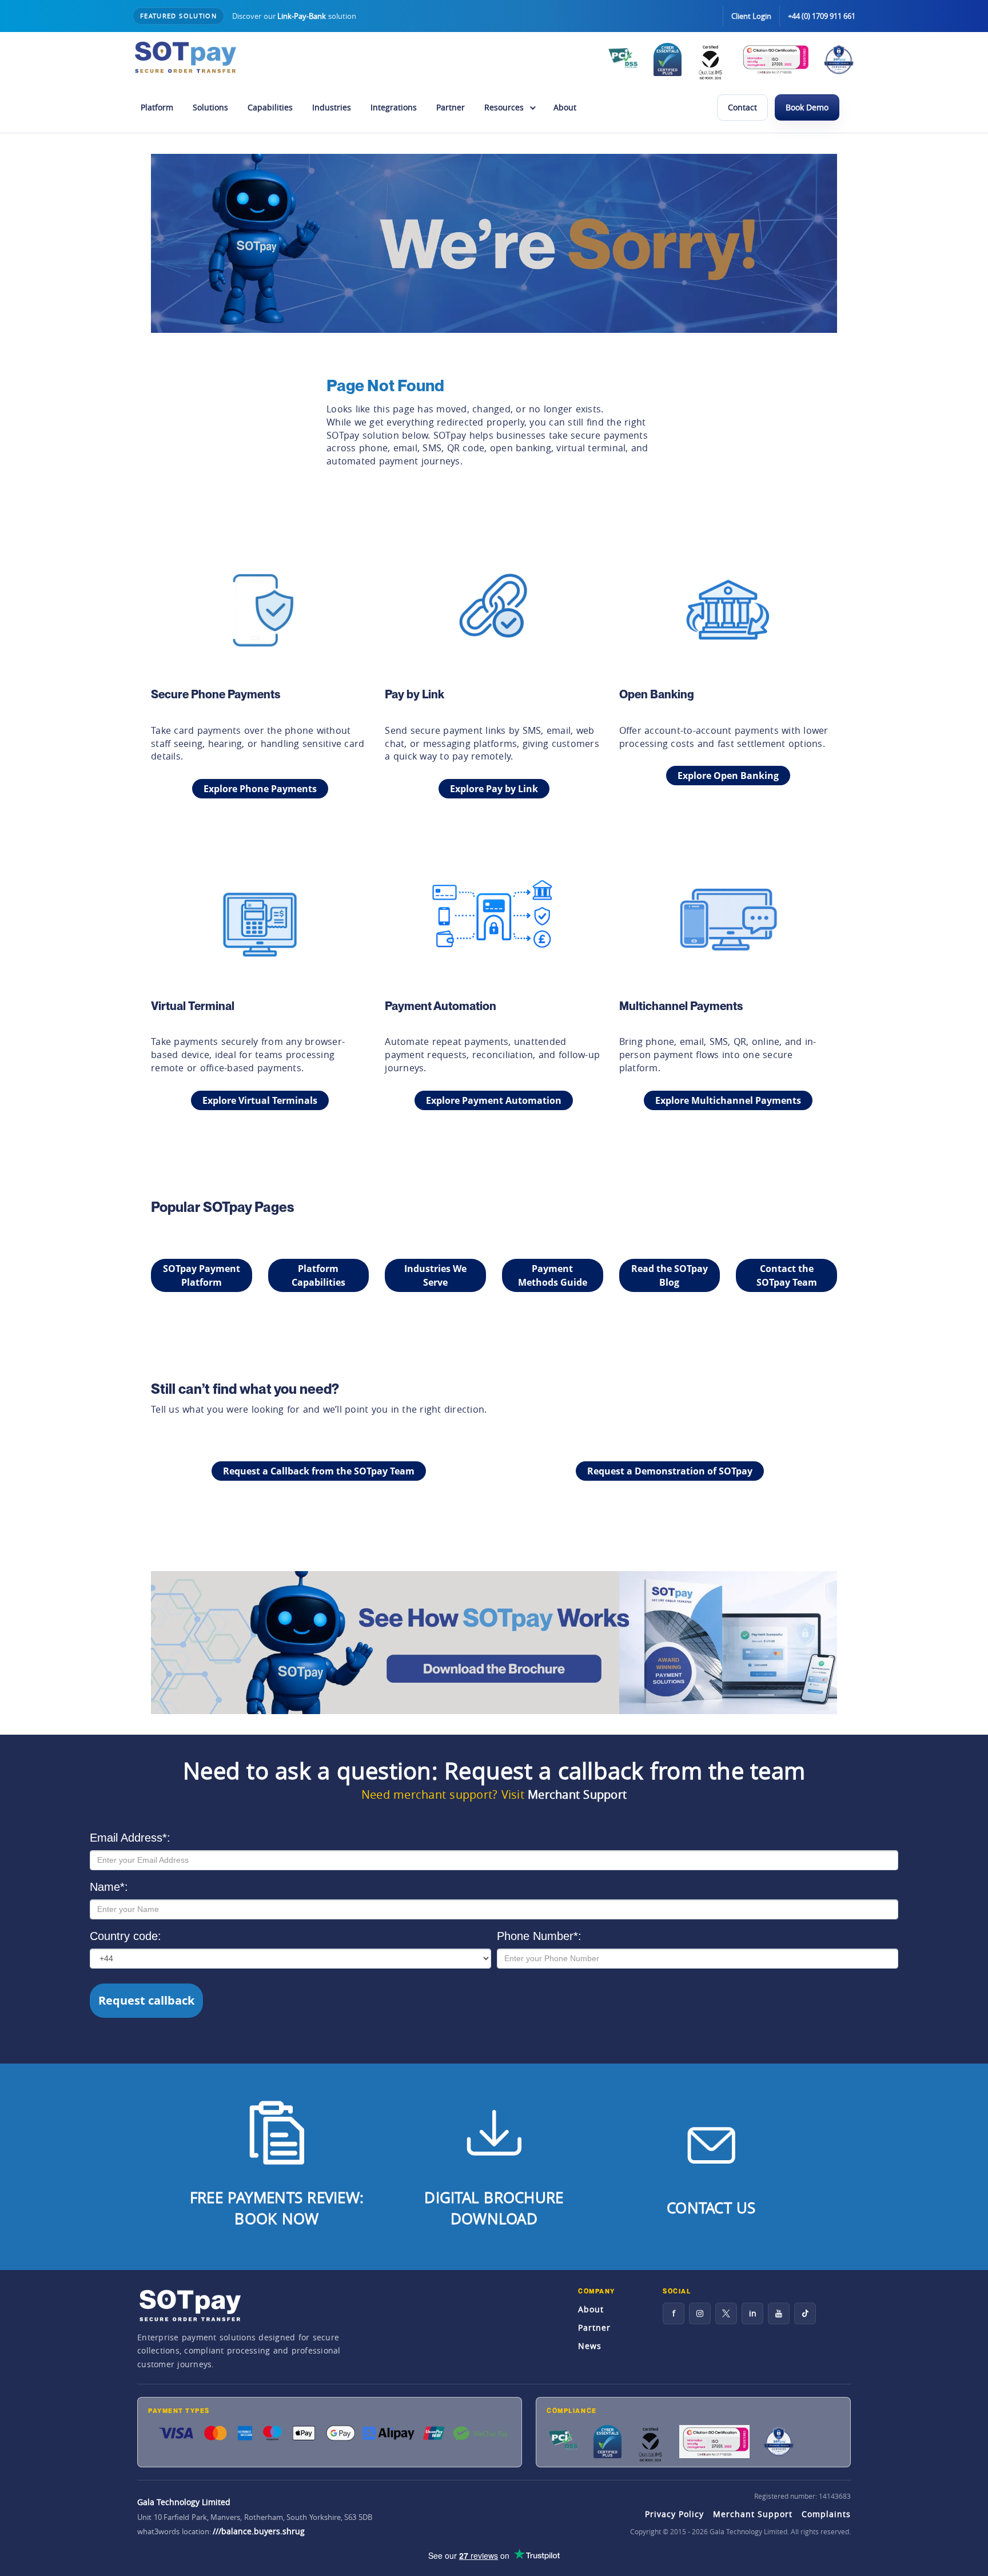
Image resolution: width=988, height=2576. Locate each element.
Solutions (210, 107)
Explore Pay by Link (494, 789)
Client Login (751, 16)
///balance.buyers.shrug (259, 2531)
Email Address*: (130, 1838)
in (753, 2313)
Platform (157, 107)
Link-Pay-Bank (302, 16)
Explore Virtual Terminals (260, 1100)
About (565, 107)
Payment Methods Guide (553, 1275)
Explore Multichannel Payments (728, 1100)
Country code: (126, 1936)
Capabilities (270, 107)
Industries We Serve (435, 1275)
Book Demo (807, 107)
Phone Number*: (539, 1936)
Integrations (394, 107)
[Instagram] (700, 2313)
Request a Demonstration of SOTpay (670, 1471)
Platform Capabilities (318, 1275)
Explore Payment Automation (494, 1100)
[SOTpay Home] (185, 57)
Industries (332, 107)
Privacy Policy (674, 2514)
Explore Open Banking (728, 776)
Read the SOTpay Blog (670, 1275)
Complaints (826, 2514)
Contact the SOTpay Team (787, 1275)
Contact (742, 107)
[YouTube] (779, 2313)
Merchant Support (577, 1794)
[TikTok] (805, 2313)
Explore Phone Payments (260, 789)
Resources (504, 107)
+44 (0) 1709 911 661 (822, 16)
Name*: (109, 1887)
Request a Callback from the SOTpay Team (319, 1471)
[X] (726, 2313)
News (590, 2346)
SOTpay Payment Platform (202, 1275)
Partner (451, 107)
